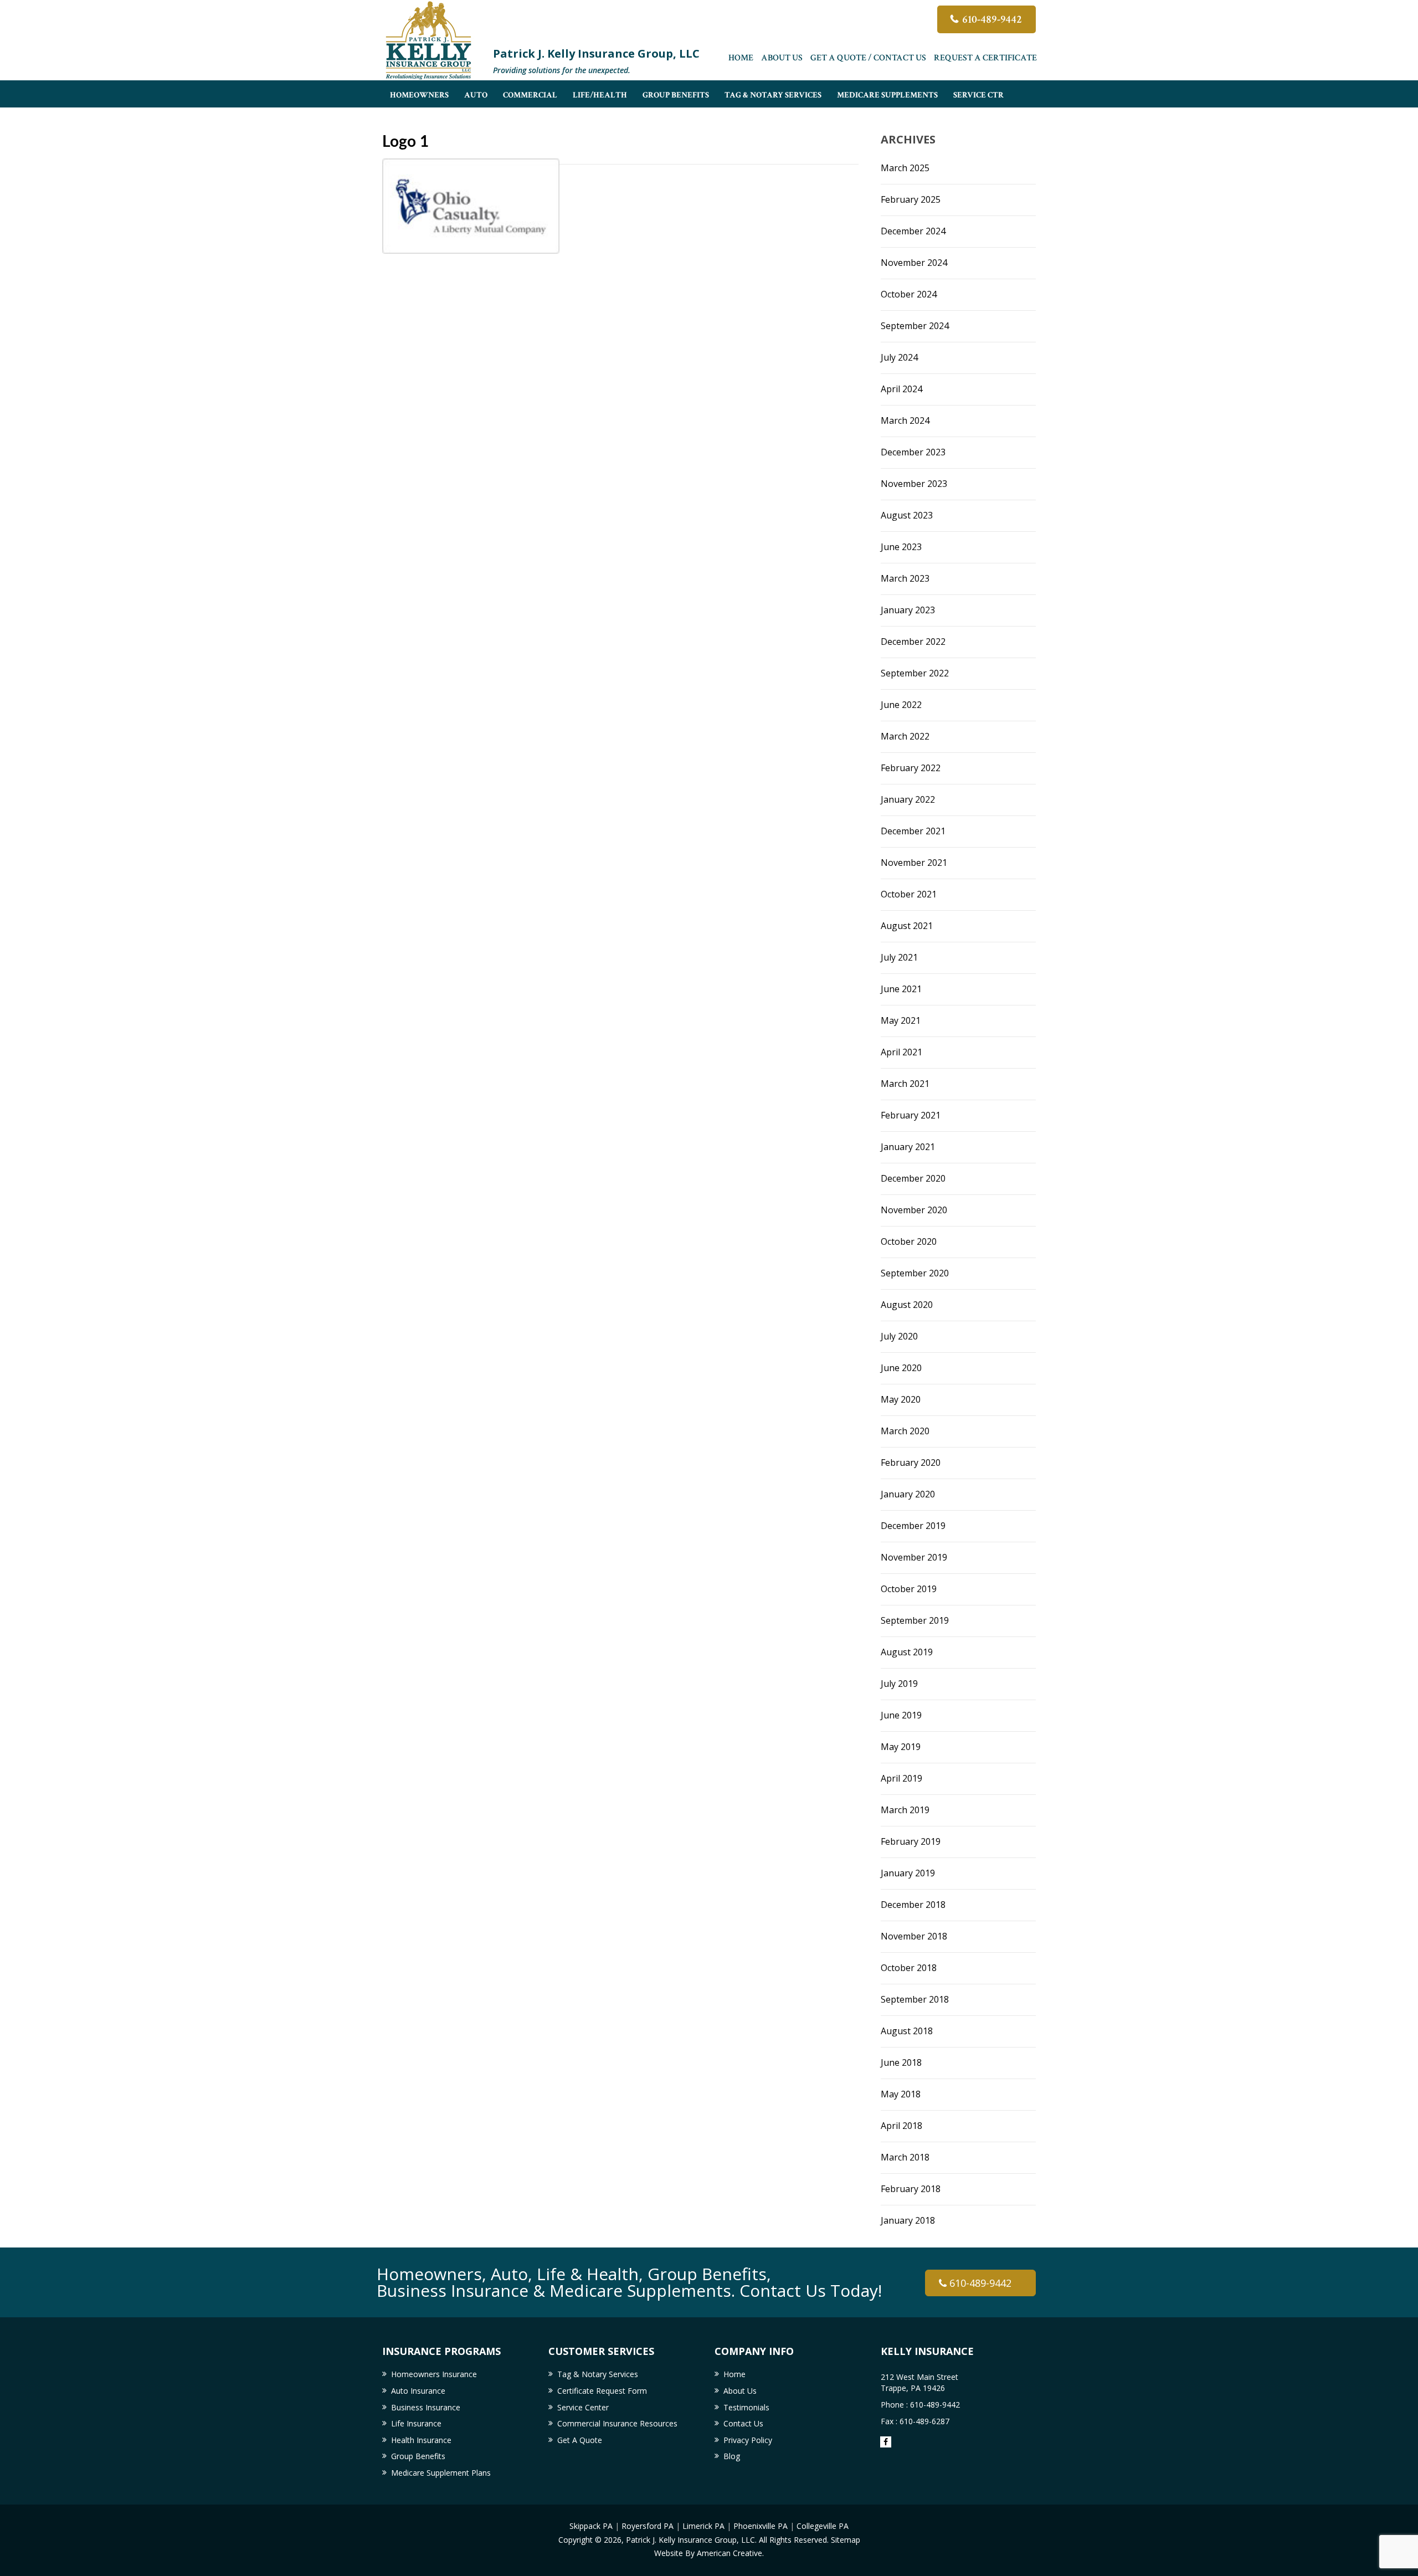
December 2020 (913, 1178)
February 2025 (911, 199)
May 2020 (901, 1399)
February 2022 (911, 768)
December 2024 (913, 231)
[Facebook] (886, 2442)
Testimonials (746, 2407)
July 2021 (899, 957)
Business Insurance (426, 2407)
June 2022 (901, 705)
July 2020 (899, 1336)
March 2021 (905, 1084)
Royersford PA (648, 2526)
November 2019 (914, 1557)
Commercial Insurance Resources (617, 2423)
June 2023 (901, 547)
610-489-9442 (992, 19)
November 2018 (914, 1936)
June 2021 (901, 989)
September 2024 (915, 326)
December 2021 (913, 831)
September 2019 (915, 1620)
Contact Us (743, 2423)
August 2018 (907, 2031)
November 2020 (914, 1210)
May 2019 (901, 1747)
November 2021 (914, 863)
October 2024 (909, 294)
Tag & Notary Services (598, 2374)
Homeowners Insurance (434, 2374)
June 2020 (901, 1368)
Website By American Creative (708, 2553)
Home (741, 58)
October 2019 (909, 1589)
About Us (782, 58)
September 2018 (915, 1999)
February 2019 (911, 1841)
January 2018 (908, 2220)
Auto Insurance (418, 2391)
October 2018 (909, 1968)
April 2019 (901, 1778)
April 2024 (901, 389)
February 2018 (911, 2189)
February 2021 (911, 1115)
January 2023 (908, 610)
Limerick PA (703, 2526)
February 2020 (911, 1463)
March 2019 (905, 1810)
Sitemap (846, 2540)
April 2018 (901, 2126)
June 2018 (901, 2062)
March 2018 (905, 2157)
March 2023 (905, 578)
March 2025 (905, 168)
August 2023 (907, 515)
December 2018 (913, 1905)
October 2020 (909, 1241)
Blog (732, 2456)
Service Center (583, 2407)
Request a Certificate (985, 58)
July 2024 (899, 357)
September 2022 (915, 673)
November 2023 (914, 484)
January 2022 (908, 799)
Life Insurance (416, 2423)
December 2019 (913, 1526)
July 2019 (899, 1684)
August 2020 (907, 1305)
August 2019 (907, 1652)
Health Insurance (421, 2440)
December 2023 (913, 452)
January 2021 (908, 1147)
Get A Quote (580, 2440)
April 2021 (901, 1052)
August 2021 (907, 926)
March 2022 (905, 736)
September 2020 (915, 1273)
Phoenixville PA (761, 2526)
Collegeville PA (823, 2526)
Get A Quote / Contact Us (868, 58)
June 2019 (901, 1715)
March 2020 (905, 1431)
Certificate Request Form (602, 2391)
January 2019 (908, 1873)
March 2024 (905, 420)
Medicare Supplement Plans (441, 2473)
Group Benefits (418, 2456)
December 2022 (913, 642)
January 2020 (908, 1494)
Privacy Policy (748, 2440)
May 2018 (901, 2094)
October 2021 (909, 894)
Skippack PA (591, 2526)
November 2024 (914, 263)
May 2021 (901, 1020)
